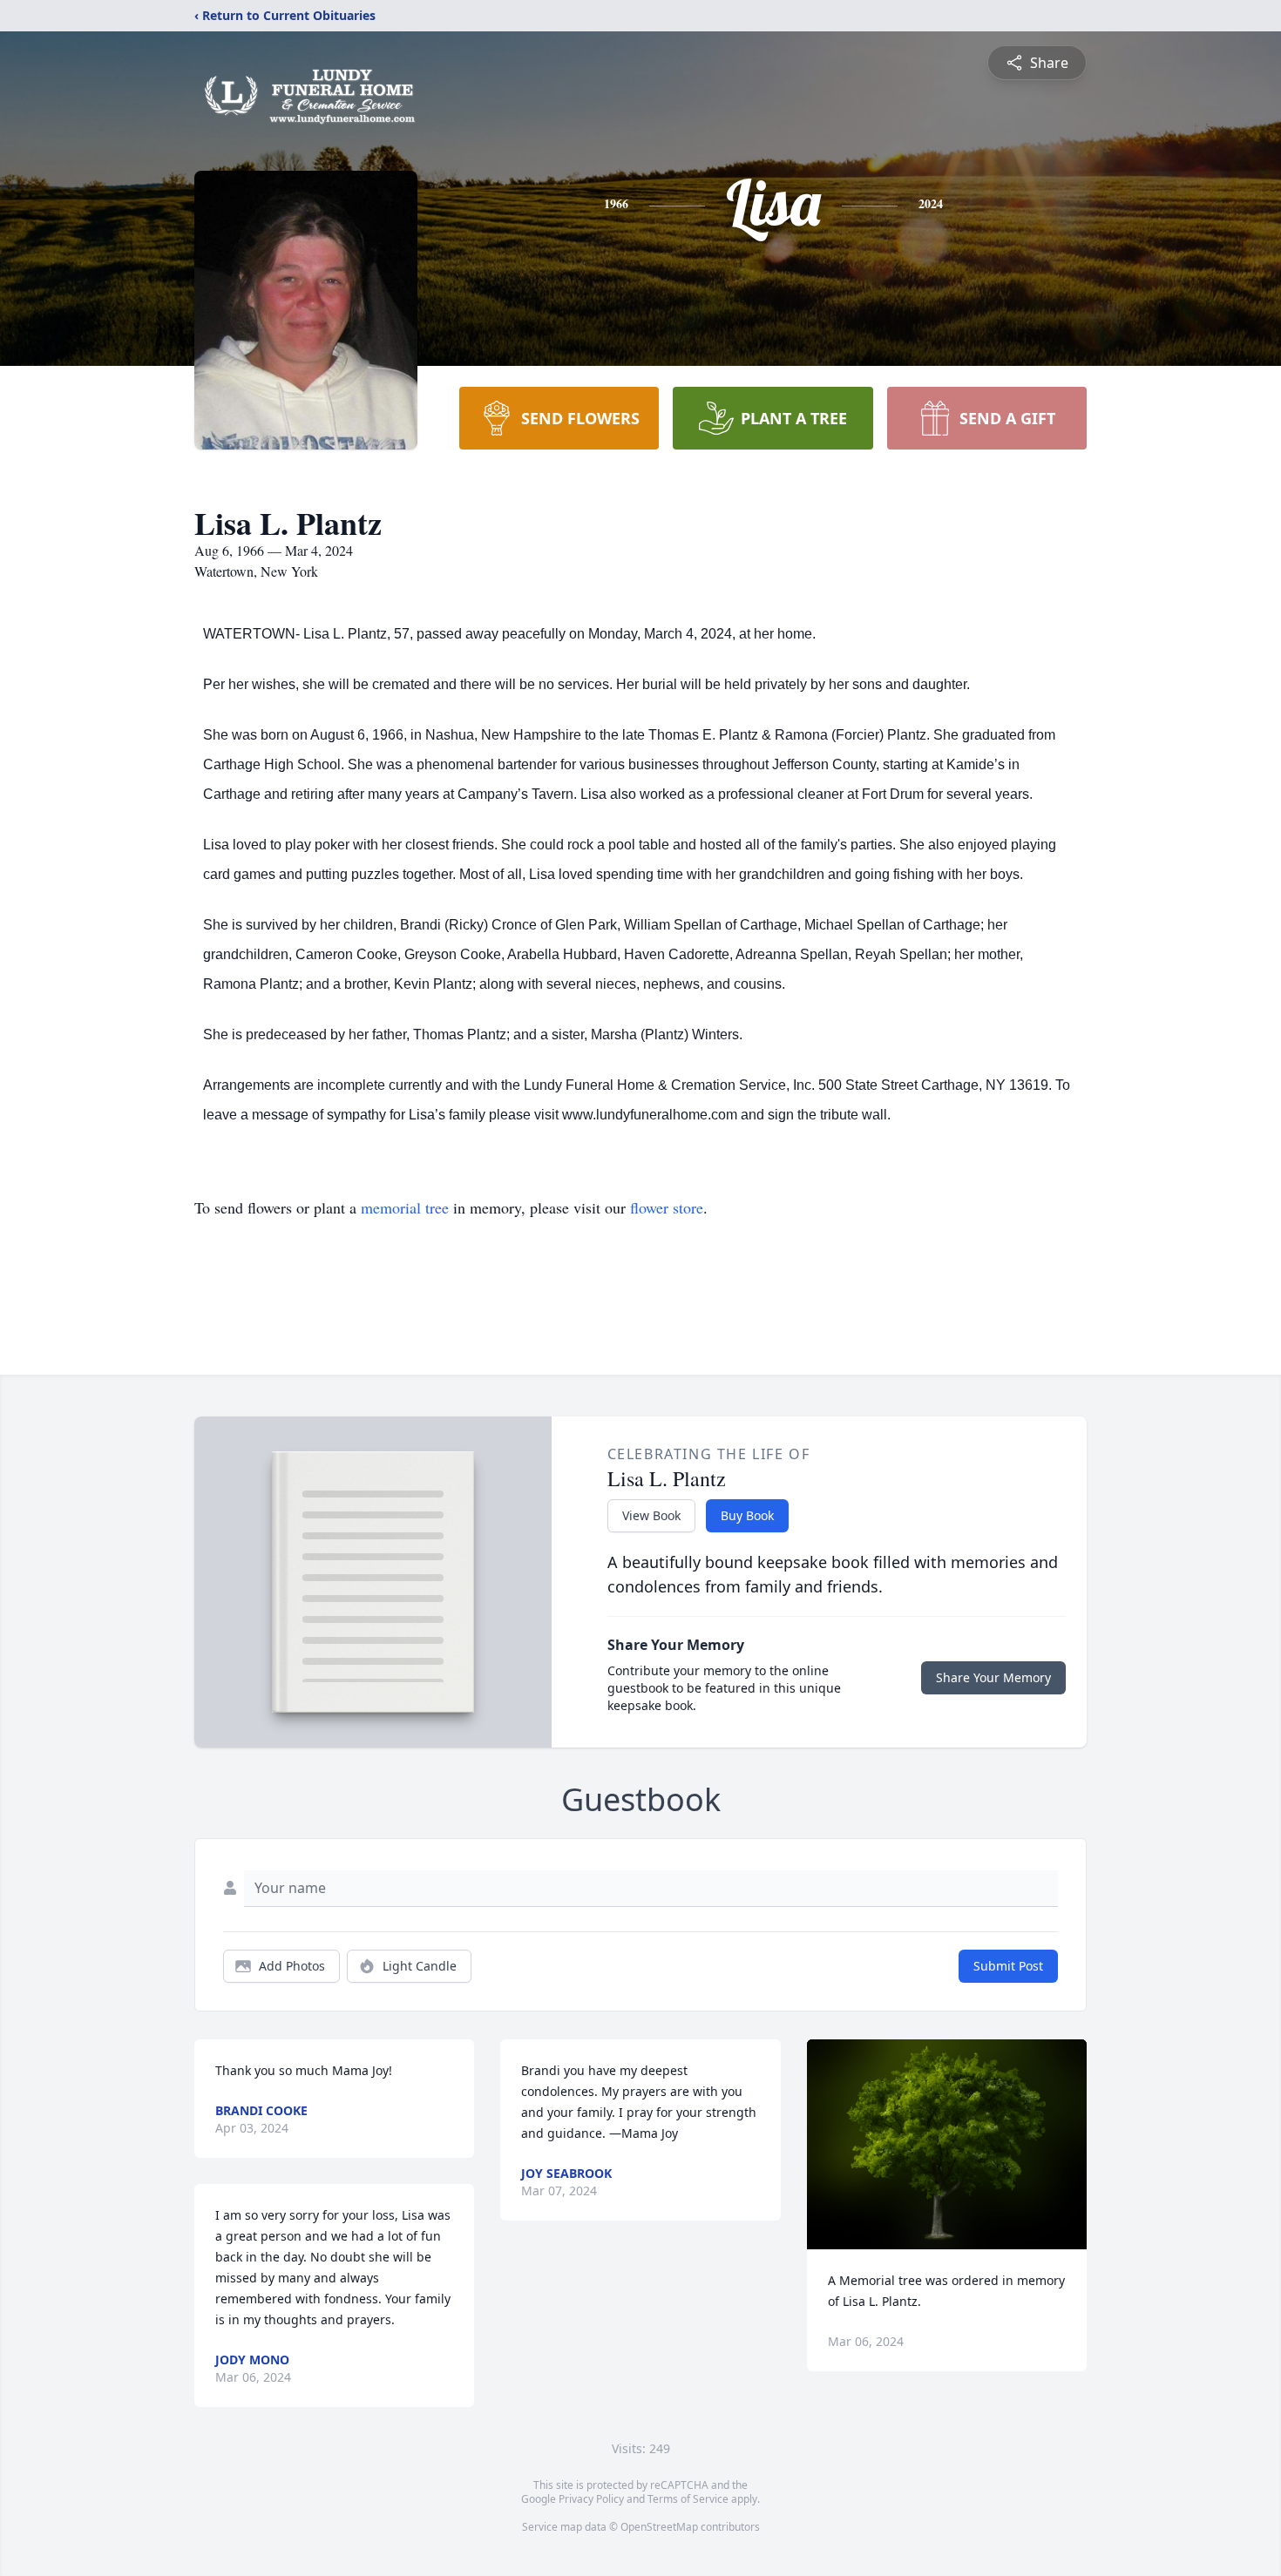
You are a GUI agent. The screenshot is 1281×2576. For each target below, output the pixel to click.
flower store (667, 1207)
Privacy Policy (591, 2499)
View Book (651, 1515)
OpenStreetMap (659, 2527)
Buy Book (747, 1515)
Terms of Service (688, 2499)
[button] (947, 2144)
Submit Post (1008, 1966)
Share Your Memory (993, 1677)
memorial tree (405, 1207)
